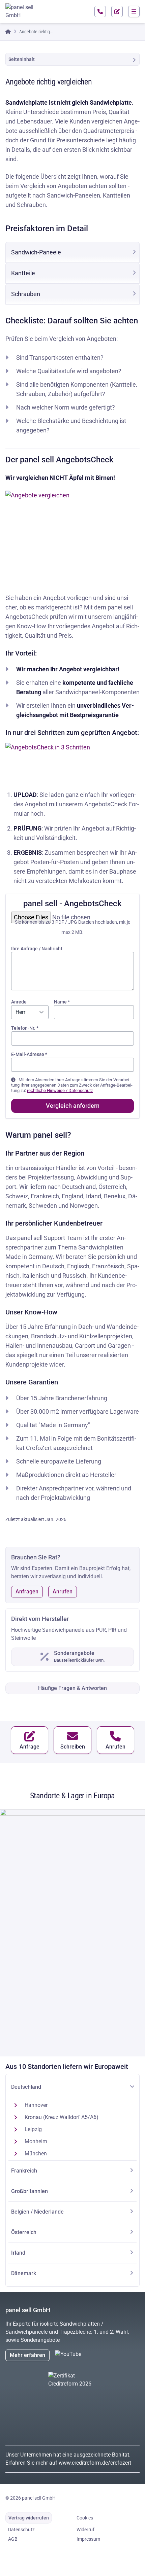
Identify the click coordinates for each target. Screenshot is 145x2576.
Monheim (36, 2141)
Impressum (88, 2539)
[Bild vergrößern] (72, 535)
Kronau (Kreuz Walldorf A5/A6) (62, 2117)
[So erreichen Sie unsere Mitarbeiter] (100, 11)
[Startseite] (8, 32)
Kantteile (23, 273)
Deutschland (26, 2087)
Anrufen (63, 1592)
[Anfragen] (117, 11)
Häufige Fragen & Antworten (72, 1688)
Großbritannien (30, 2191)
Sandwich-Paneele (36, 252)
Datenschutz (21, 2530)
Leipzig (33, 2129)
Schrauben (26, 294)
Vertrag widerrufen (29, 2518)
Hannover (36, 2105)
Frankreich (24, 2171)
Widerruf (85, 2530)
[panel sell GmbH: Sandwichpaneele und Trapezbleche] (22, 11)
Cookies (85, 2518)
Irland (18, 2253)
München (36, 2154)
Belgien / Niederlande (37, 2212)
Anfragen (27, 1592)
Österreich (24, 2232)
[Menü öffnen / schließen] (134, 11)
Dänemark (24, 2273)
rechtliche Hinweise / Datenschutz (60, 1090)
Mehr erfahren (27, 2355)
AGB (13, 2539)
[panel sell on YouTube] (77, 2355)
